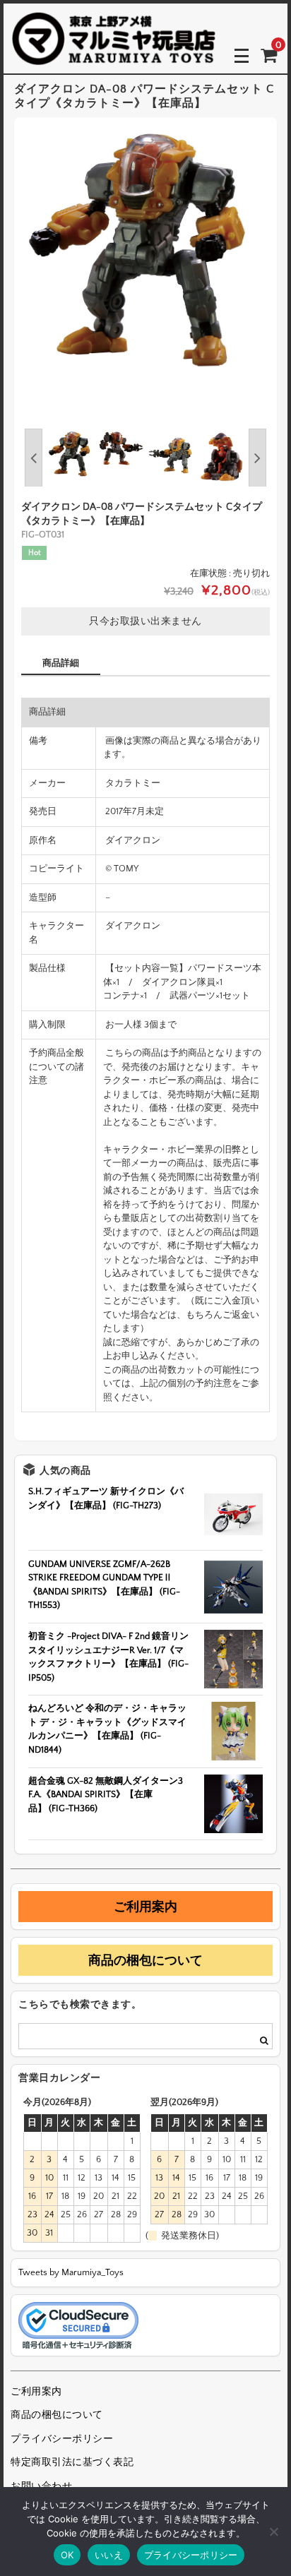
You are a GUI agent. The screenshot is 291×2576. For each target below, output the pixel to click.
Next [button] (257, 458)
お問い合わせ (41, 2486)
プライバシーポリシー (62, 2439)
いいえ (109, 2555)
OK (67, 2555)
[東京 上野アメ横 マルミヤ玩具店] (114, 55)
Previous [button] (34, 458)
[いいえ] (273, 2532)
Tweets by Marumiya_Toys (71, 2272)
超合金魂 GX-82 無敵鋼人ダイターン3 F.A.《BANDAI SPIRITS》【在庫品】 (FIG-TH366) (106, 1795)
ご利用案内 (145, 1907)
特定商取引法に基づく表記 (72, 2462)
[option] (145, 249)
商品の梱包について (145, 1960)
